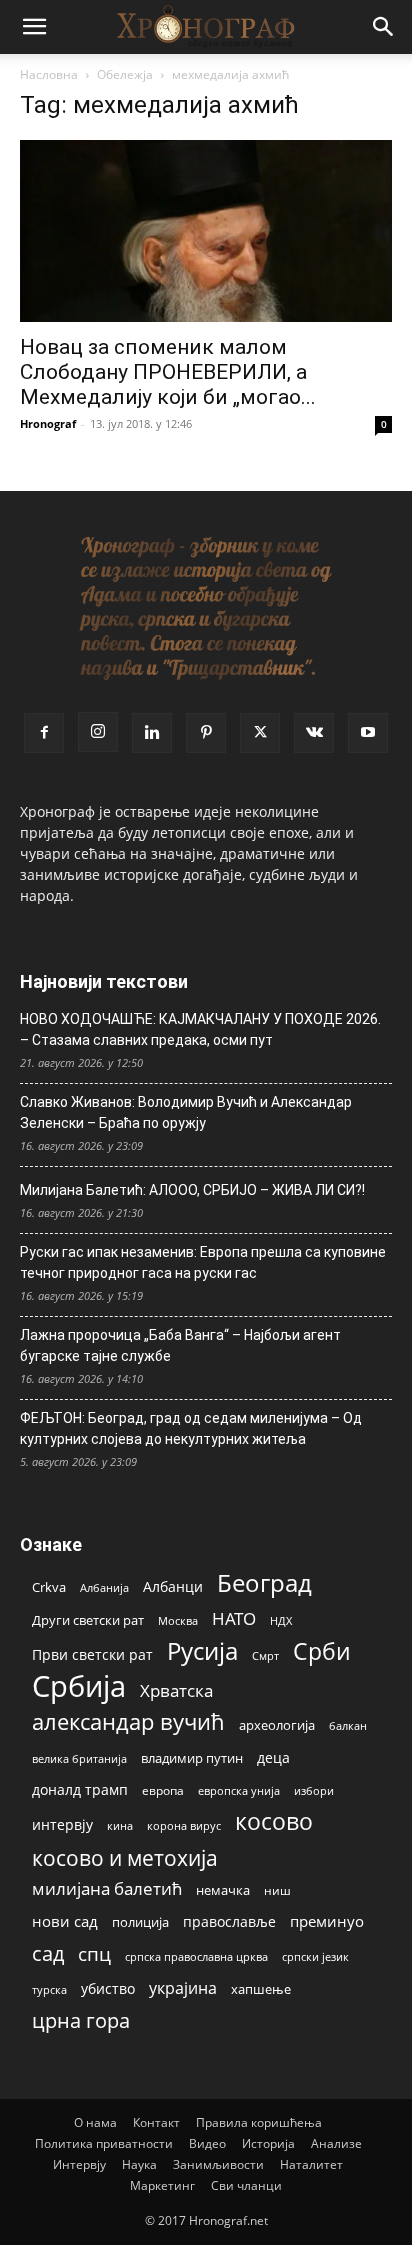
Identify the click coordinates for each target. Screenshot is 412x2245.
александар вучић (128, 1721)
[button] (34, 27)
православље (229, 1921)
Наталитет (311, 2164)
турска (49, 1989)
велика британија (79, 1758)
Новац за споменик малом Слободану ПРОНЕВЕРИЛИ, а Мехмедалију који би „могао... (168, 372)
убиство (108, 1988)
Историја (268, 2143)
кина (120, 1825)
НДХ (281, 1620)
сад (48, 1953)
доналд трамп (80, 1790)
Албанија (104, 1587)
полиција (140, 1922)
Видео (207, 2143)
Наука (139, 2164)
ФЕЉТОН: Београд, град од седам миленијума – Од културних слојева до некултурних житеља (191, 1428)
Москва (178, 1620)
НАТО (234, 1618)
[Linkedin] (152, 733)
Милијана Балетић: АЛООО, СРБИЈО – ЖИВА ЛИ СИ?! (192, 1190)
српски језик (315, 1956)
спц (94, 1953)
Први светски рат (92, 1654)
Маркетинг (162, 2185)
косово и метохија (125, 1857)
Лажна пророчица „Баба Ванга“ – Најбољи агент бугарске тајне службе (180, 1345)
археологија (277, 1725)
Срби (322, 1651)
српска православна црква (196, 1957)
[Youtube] (368, 733)
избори (314, 1790)
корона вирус (184, 1826)
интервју (62, 1824)
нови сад (65, 1921)
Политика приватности (104, 2143)
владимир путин (192, 1758)
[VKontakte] (314, 733)
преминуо (327, 1921)
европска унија (239, 1790)
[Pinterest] (206, 733)
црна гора (81, 2020)
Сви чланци (246, 2185)
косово (274, 1821)
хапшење (261, 1989)
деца (273, 1757)
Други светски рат (88, 1620)
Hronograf (48, 423)
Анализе (336, 2143)
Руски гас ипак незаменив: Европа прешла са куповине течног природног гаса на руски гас (203, 1262)
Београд (264, 1582)
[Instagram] (98, 732)
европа (163, 1790)
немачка (223, 1890)
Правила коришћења (259, 2122)
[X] (260, 733)
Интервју (79, 2164)
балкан (348, 1726)
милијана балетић (107, 1888)
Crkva (49, 1587)
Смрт (265, 1655)
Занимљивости (218, 2164)
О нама (95, 2122)
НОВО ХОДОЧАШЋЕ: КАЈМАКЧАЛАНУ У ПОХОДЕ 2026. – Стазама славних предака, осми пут (200, 1029)
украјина (183, 1988)
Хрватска (176, 1690)
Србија (79, 1686)
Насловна (49, 74)
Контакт (156, 2122)
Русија (202, 1651)
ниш (277, 1890)
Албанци (173, 1586)
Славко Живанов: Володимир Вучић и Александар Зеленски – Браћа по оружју (186, 1112)
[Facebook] (44, 733)
